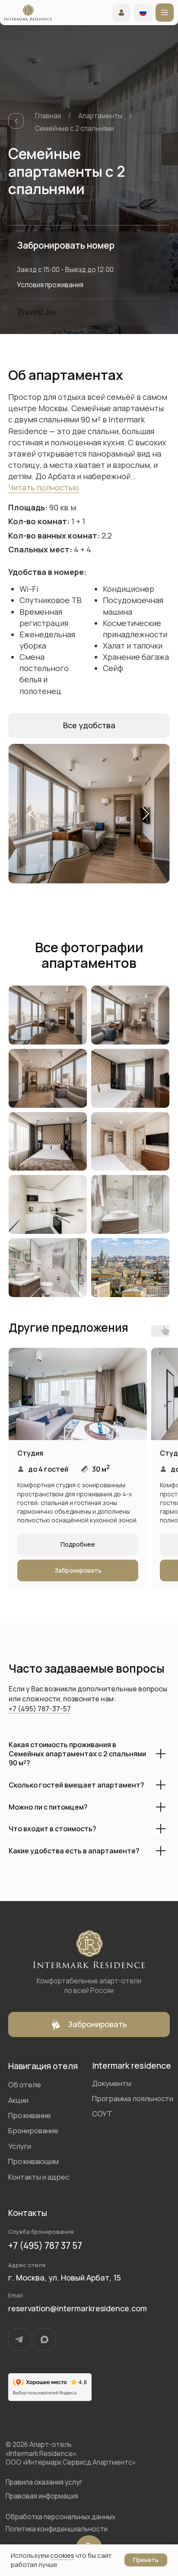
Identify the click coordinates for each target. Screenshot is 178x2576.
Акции (18, 2100)
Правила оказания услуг (44, 2482)
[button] (89, 726)
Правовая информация (42, 2496)
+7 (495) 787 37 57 (45, 2245)
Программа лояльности (133, 2098)
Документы (112, 2083)
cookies (62, 2555)
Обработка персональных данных (60, 2517)
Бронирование (33, 2130)
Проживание (30, 2115)
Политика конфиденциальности (57, 2529)
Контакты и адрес (39, 2177)
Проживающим (33, 2161)
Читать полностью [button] (44, 487)
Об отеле (25, 2084)
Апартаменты (100, 116)
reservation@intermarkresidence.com (78, 2308)
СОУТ (102, 2114)
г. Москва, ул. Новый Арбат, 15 (65, 2278)
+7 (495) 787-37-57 (40, 1709)
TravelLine (37, 312)
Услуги (20, 2146)
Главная (48, 116)
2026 (20, 2445)
